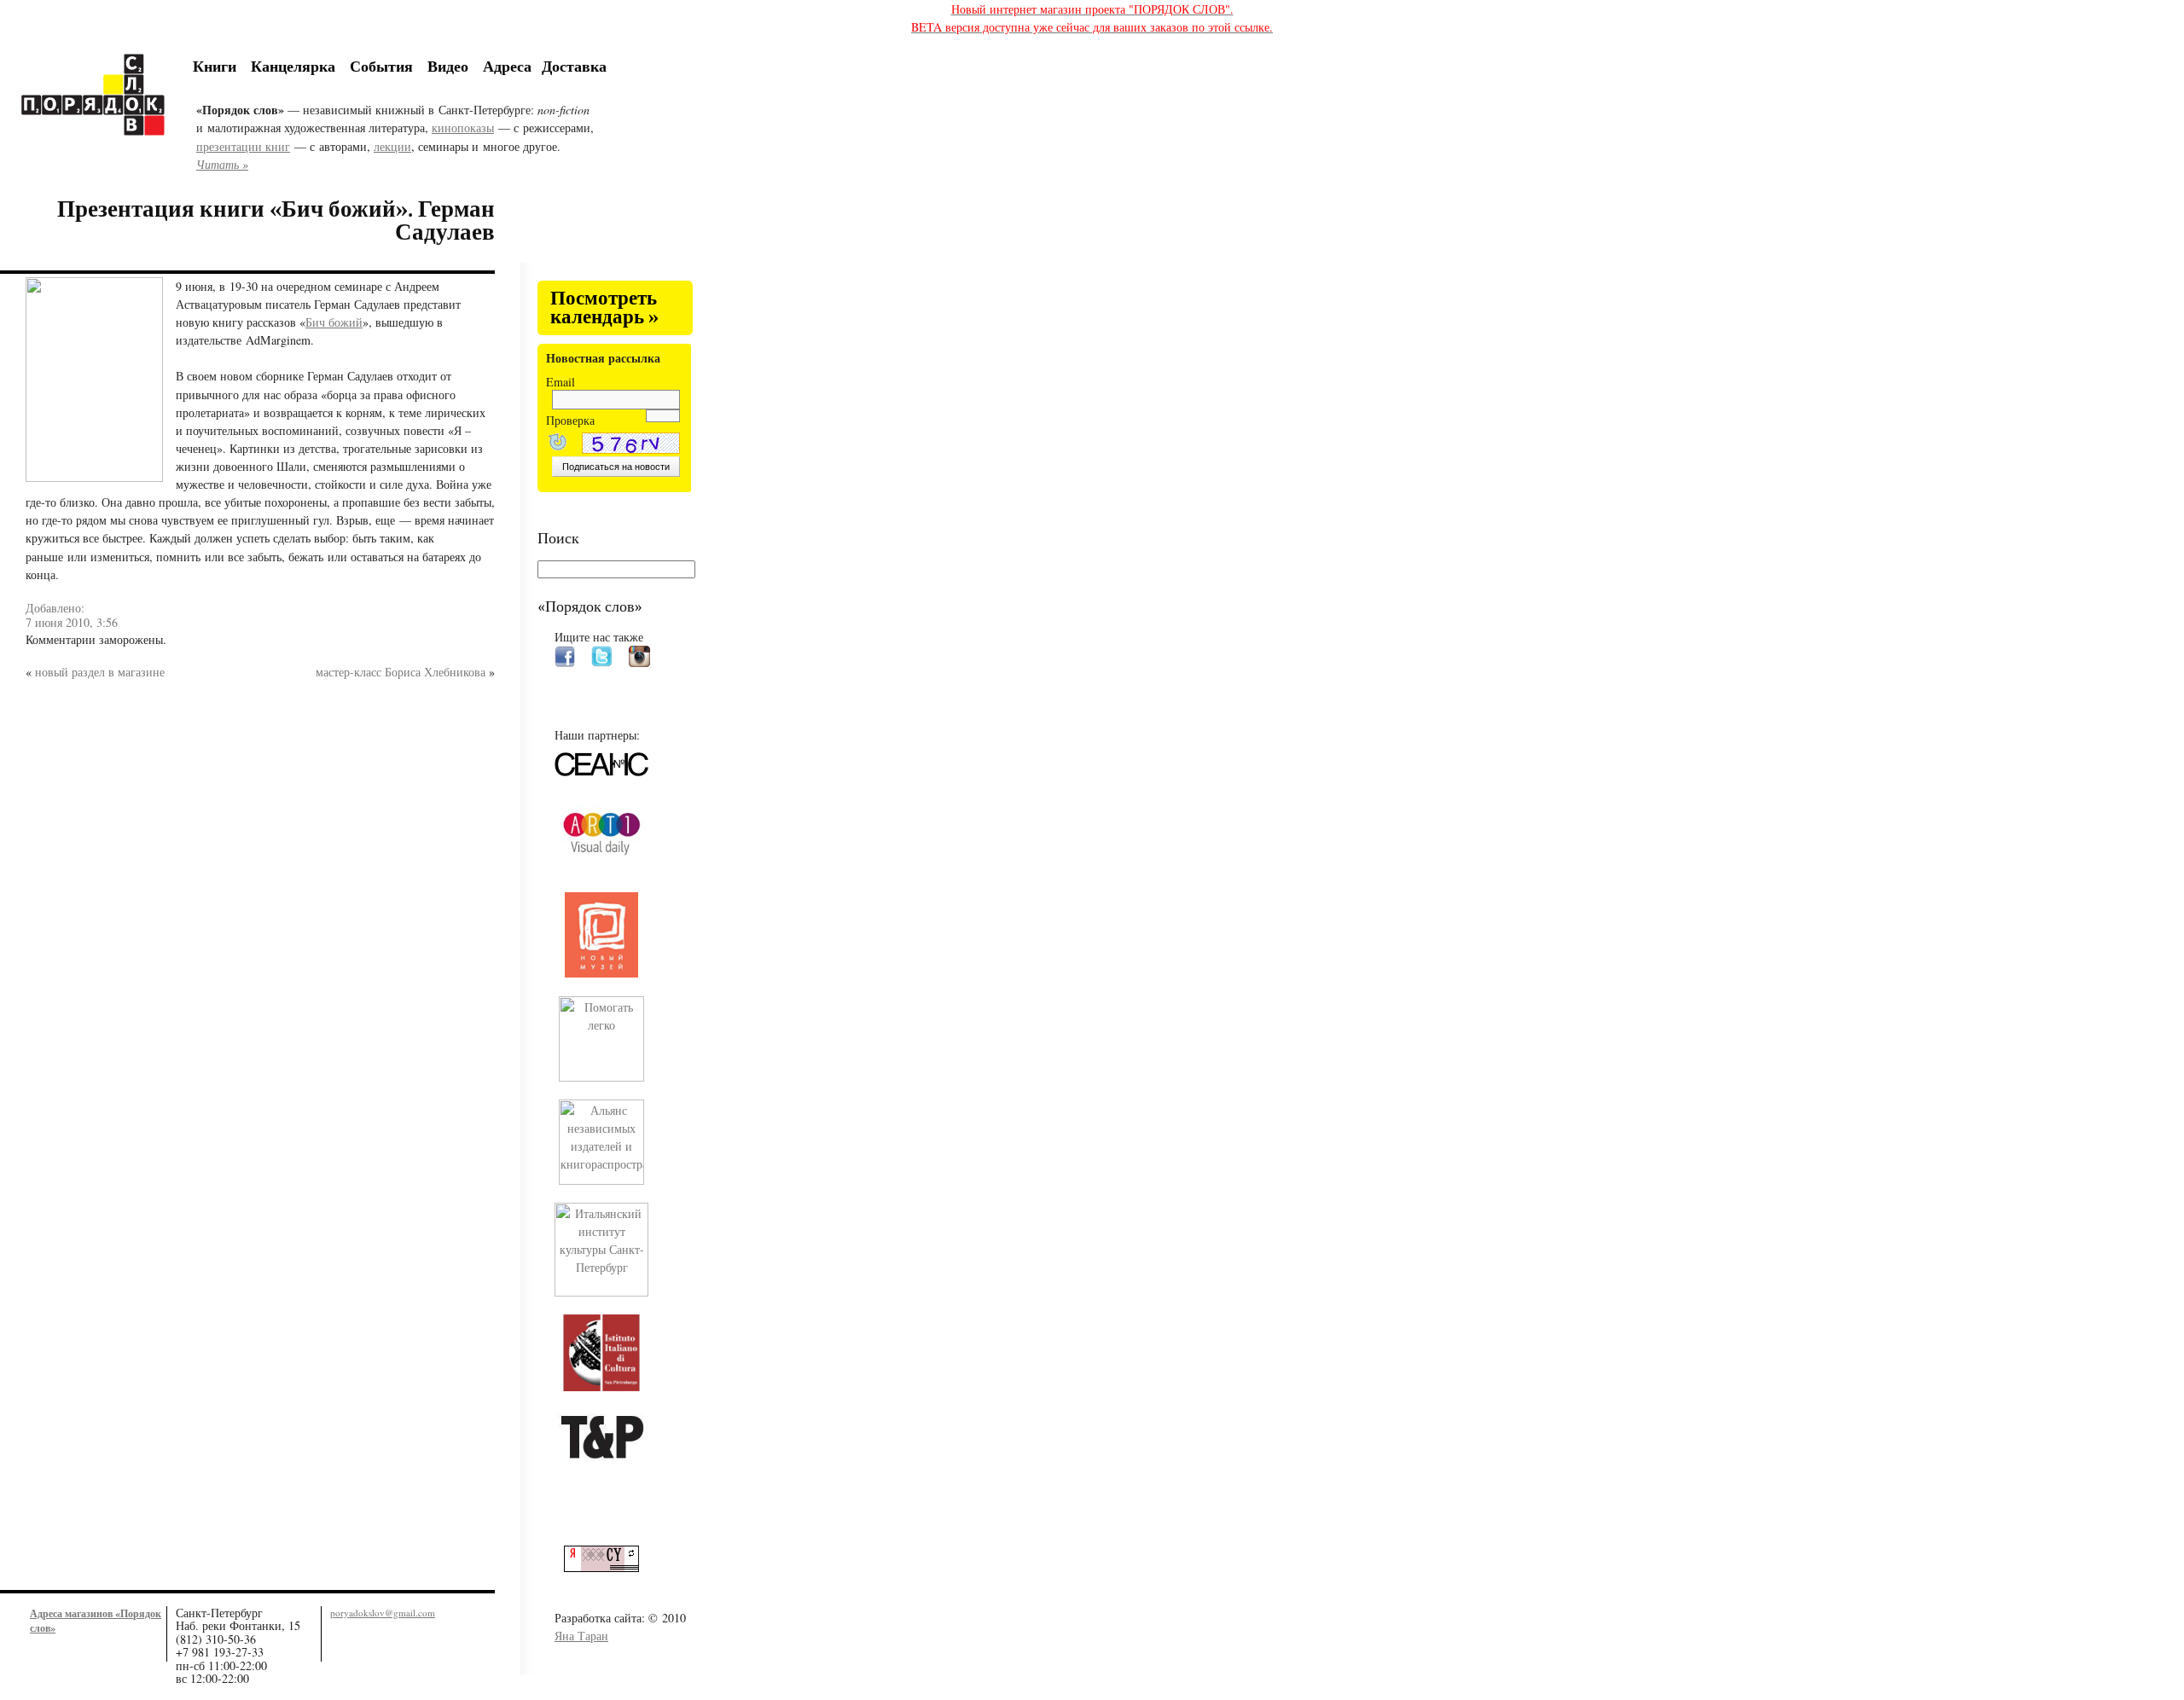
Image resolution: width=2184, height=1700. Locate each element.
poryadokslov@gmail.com (383, 1613)
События (381, 66)
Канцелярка (293, 66)
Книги (215, 66)
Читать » (222, 164)
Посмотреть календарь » (604, 308)
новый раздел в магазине (100, 672)
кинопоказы (463, 128)
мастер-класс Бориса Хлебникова (401, 672)
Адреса (507, 66)
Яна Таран (581, 1636)
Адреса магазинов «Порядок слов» (96, 1620)
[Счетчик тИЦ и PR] (608, 1567)
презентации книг (243, 146)
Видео (448, 66)
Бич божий (334, 322)
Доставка (574, 66)
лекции (392, 146)
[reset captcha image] (556, 444)
